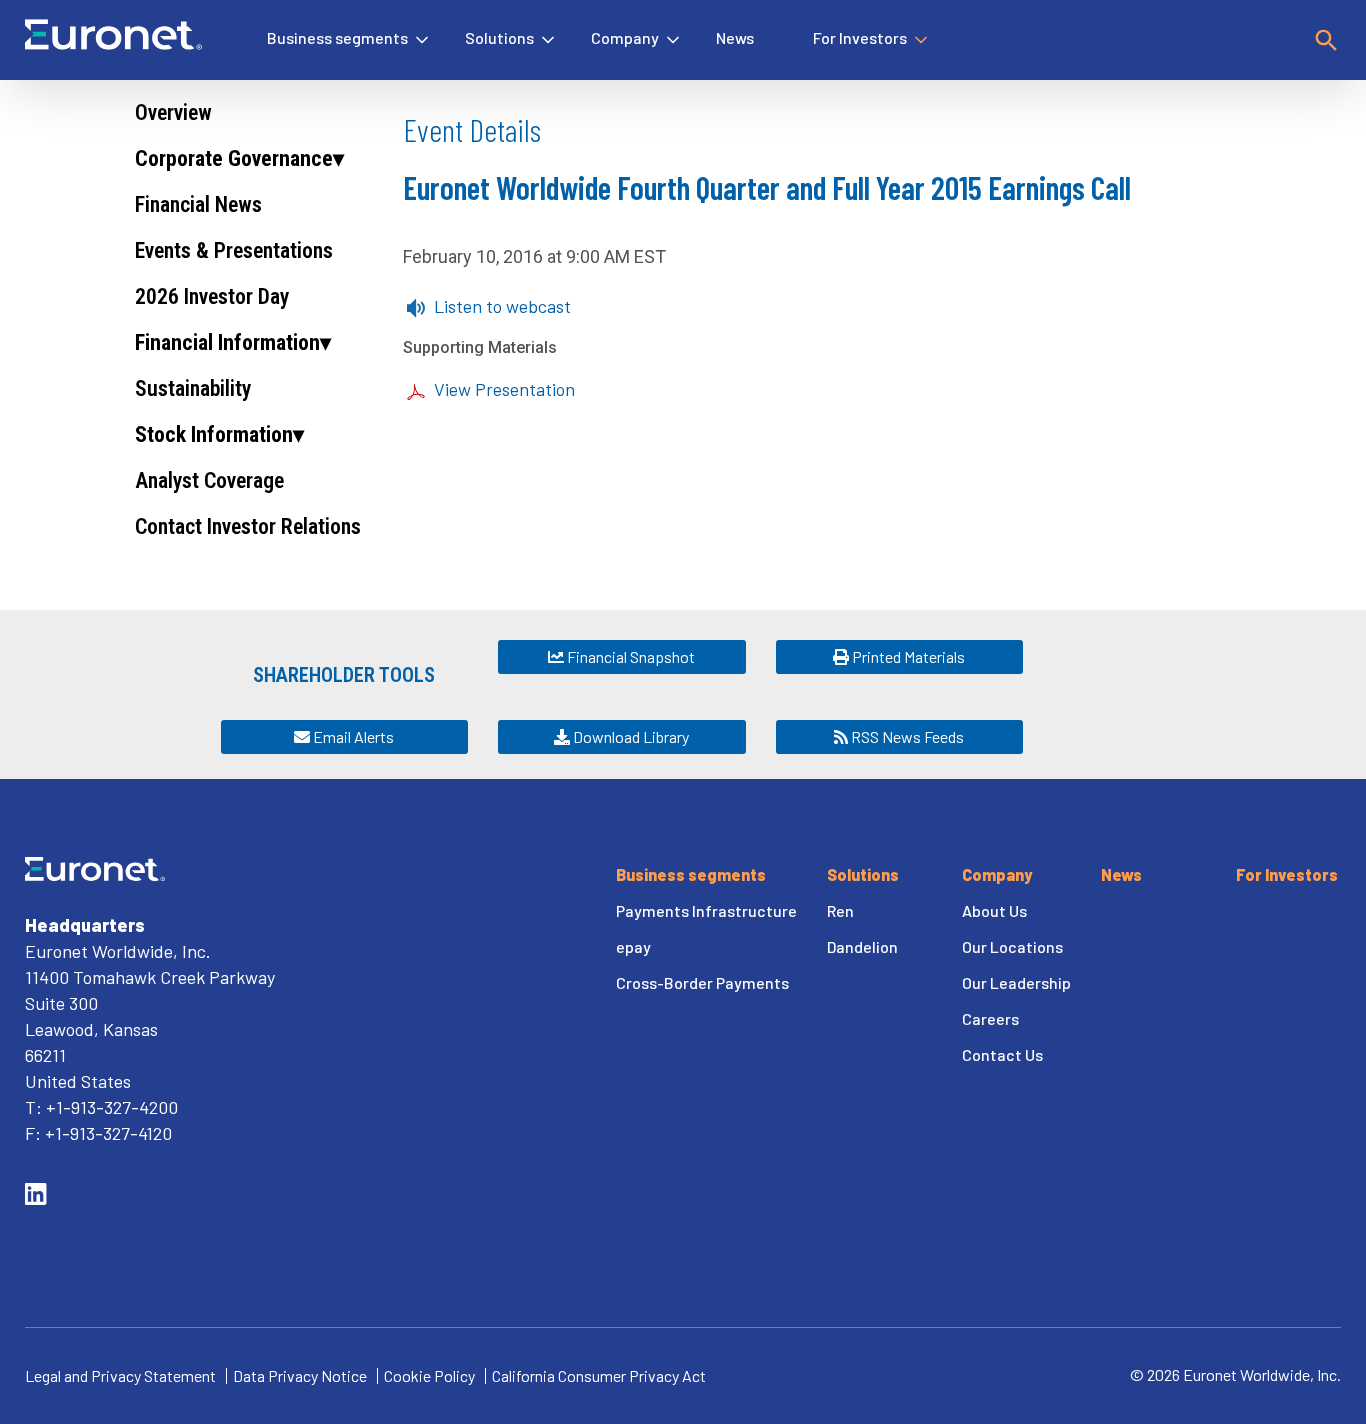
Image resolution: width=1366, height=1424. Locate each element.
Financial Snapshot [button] (629, 656)
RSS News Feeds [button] (906, 736)
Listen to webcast (502, 306)
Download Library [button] (629, 736)
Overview (173, 112)
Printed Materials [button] (907, 656)
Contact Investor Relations (248, 526)
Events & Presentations (234, 250)
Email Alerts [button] (352, 736)
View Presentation (504, 389)
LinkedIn (36, 1194)
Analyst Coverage (209, 480)
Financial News (198, 204)
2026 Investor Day (212, 296)
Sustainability (193, 388)
